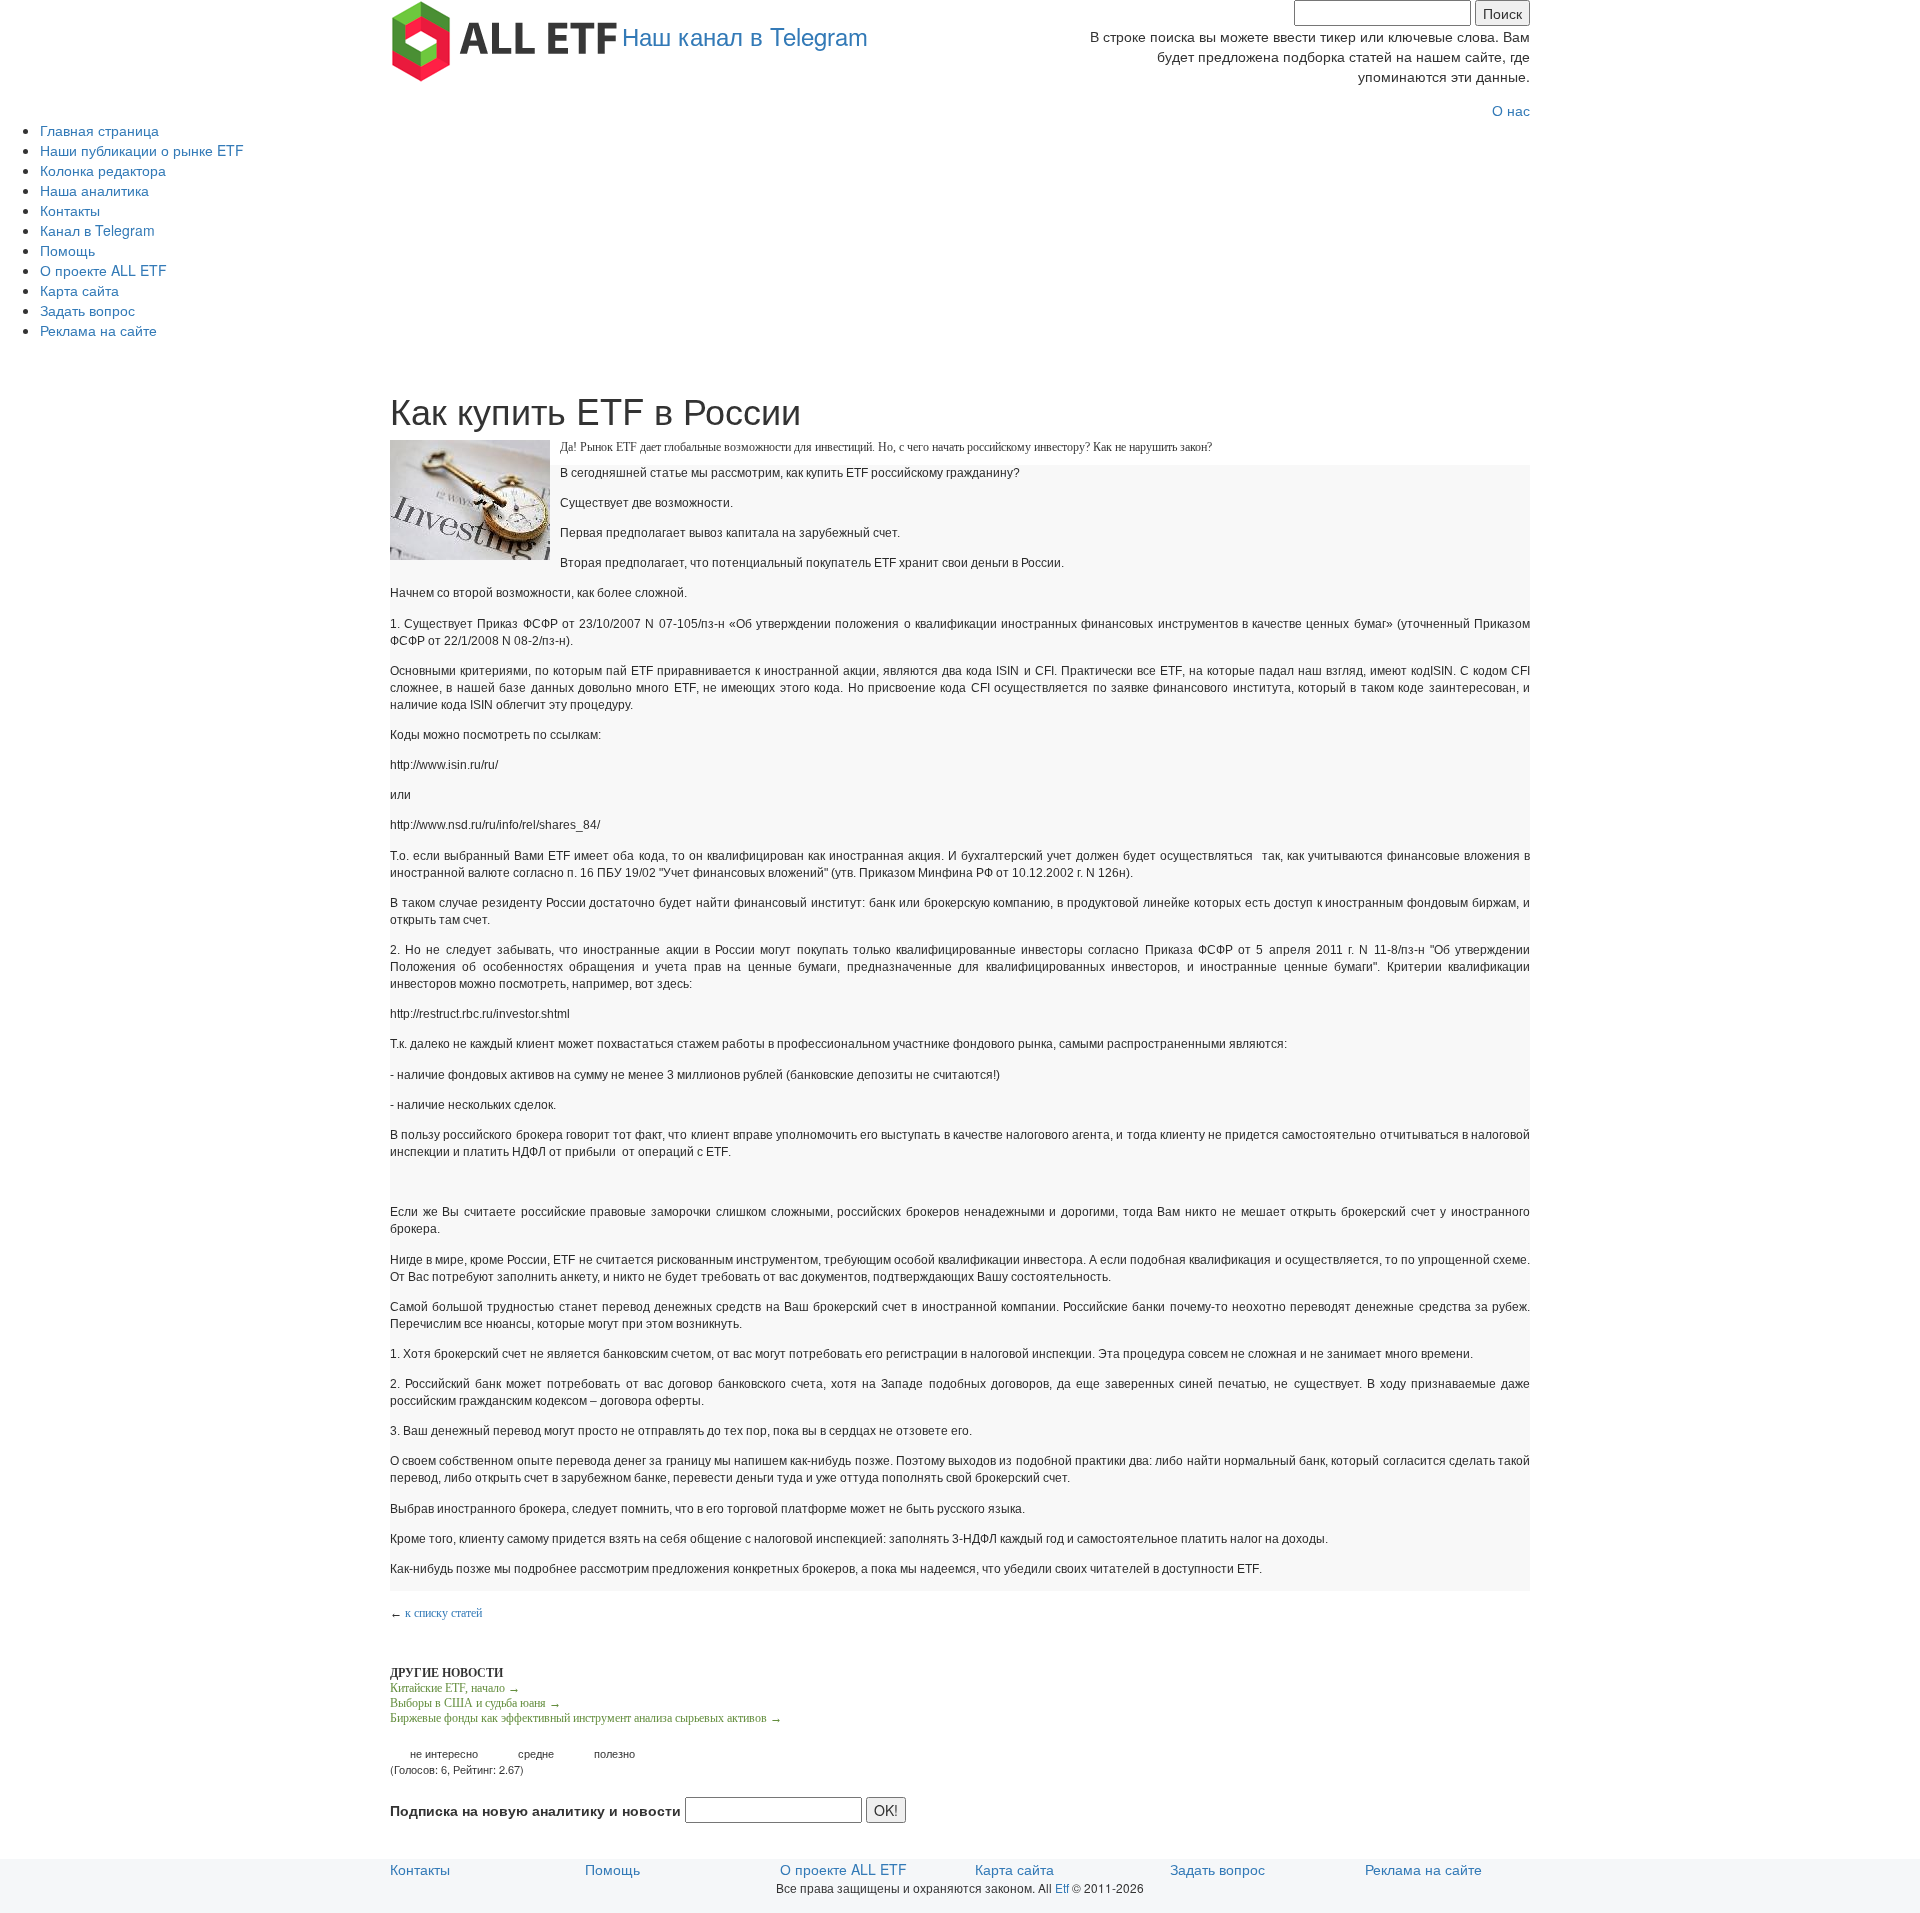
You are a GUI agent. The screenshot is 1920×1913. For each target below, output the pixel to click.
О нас (1511, 110)
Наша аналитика (94, 190)
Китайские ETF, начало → (455, 1688)
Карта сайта (79, 290)
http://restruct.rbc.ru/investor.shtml (480, 1014)
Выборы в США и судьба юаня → (475, 1703)
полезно (614, 1753)
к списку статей (443, 1613)
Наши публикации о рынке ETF (142, 150)
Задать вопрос (87, 310)
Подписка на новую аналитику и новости (535, 1810)
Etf (1062, 1887)
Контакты (70, 210)
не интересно (444, 1753)
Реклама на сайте (98, 330)
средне (536, 1753)
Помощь (67, 250)
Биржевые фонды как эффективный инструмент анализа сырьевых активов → (586, 1718)
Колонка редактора (103, 170)
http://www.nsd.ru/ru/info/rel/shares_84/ (495, 825)
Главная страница (99, 130)
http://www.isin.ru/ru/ (444, 765)
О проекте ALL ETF (103, 270)
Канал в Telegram (97, 230)
